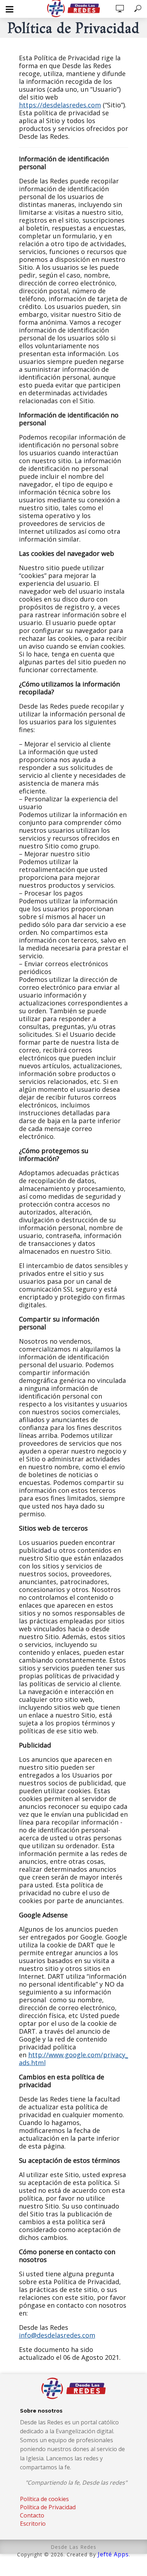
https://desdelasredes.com (60, 105)
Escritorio (33, 2524)
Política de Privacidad (48, 2507)
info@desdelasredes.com (57, 2335)
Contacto (32, 2515)
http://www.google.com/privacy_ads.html (73, 2059)
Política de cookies (44, 2499)
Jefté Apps (113, 2554)
